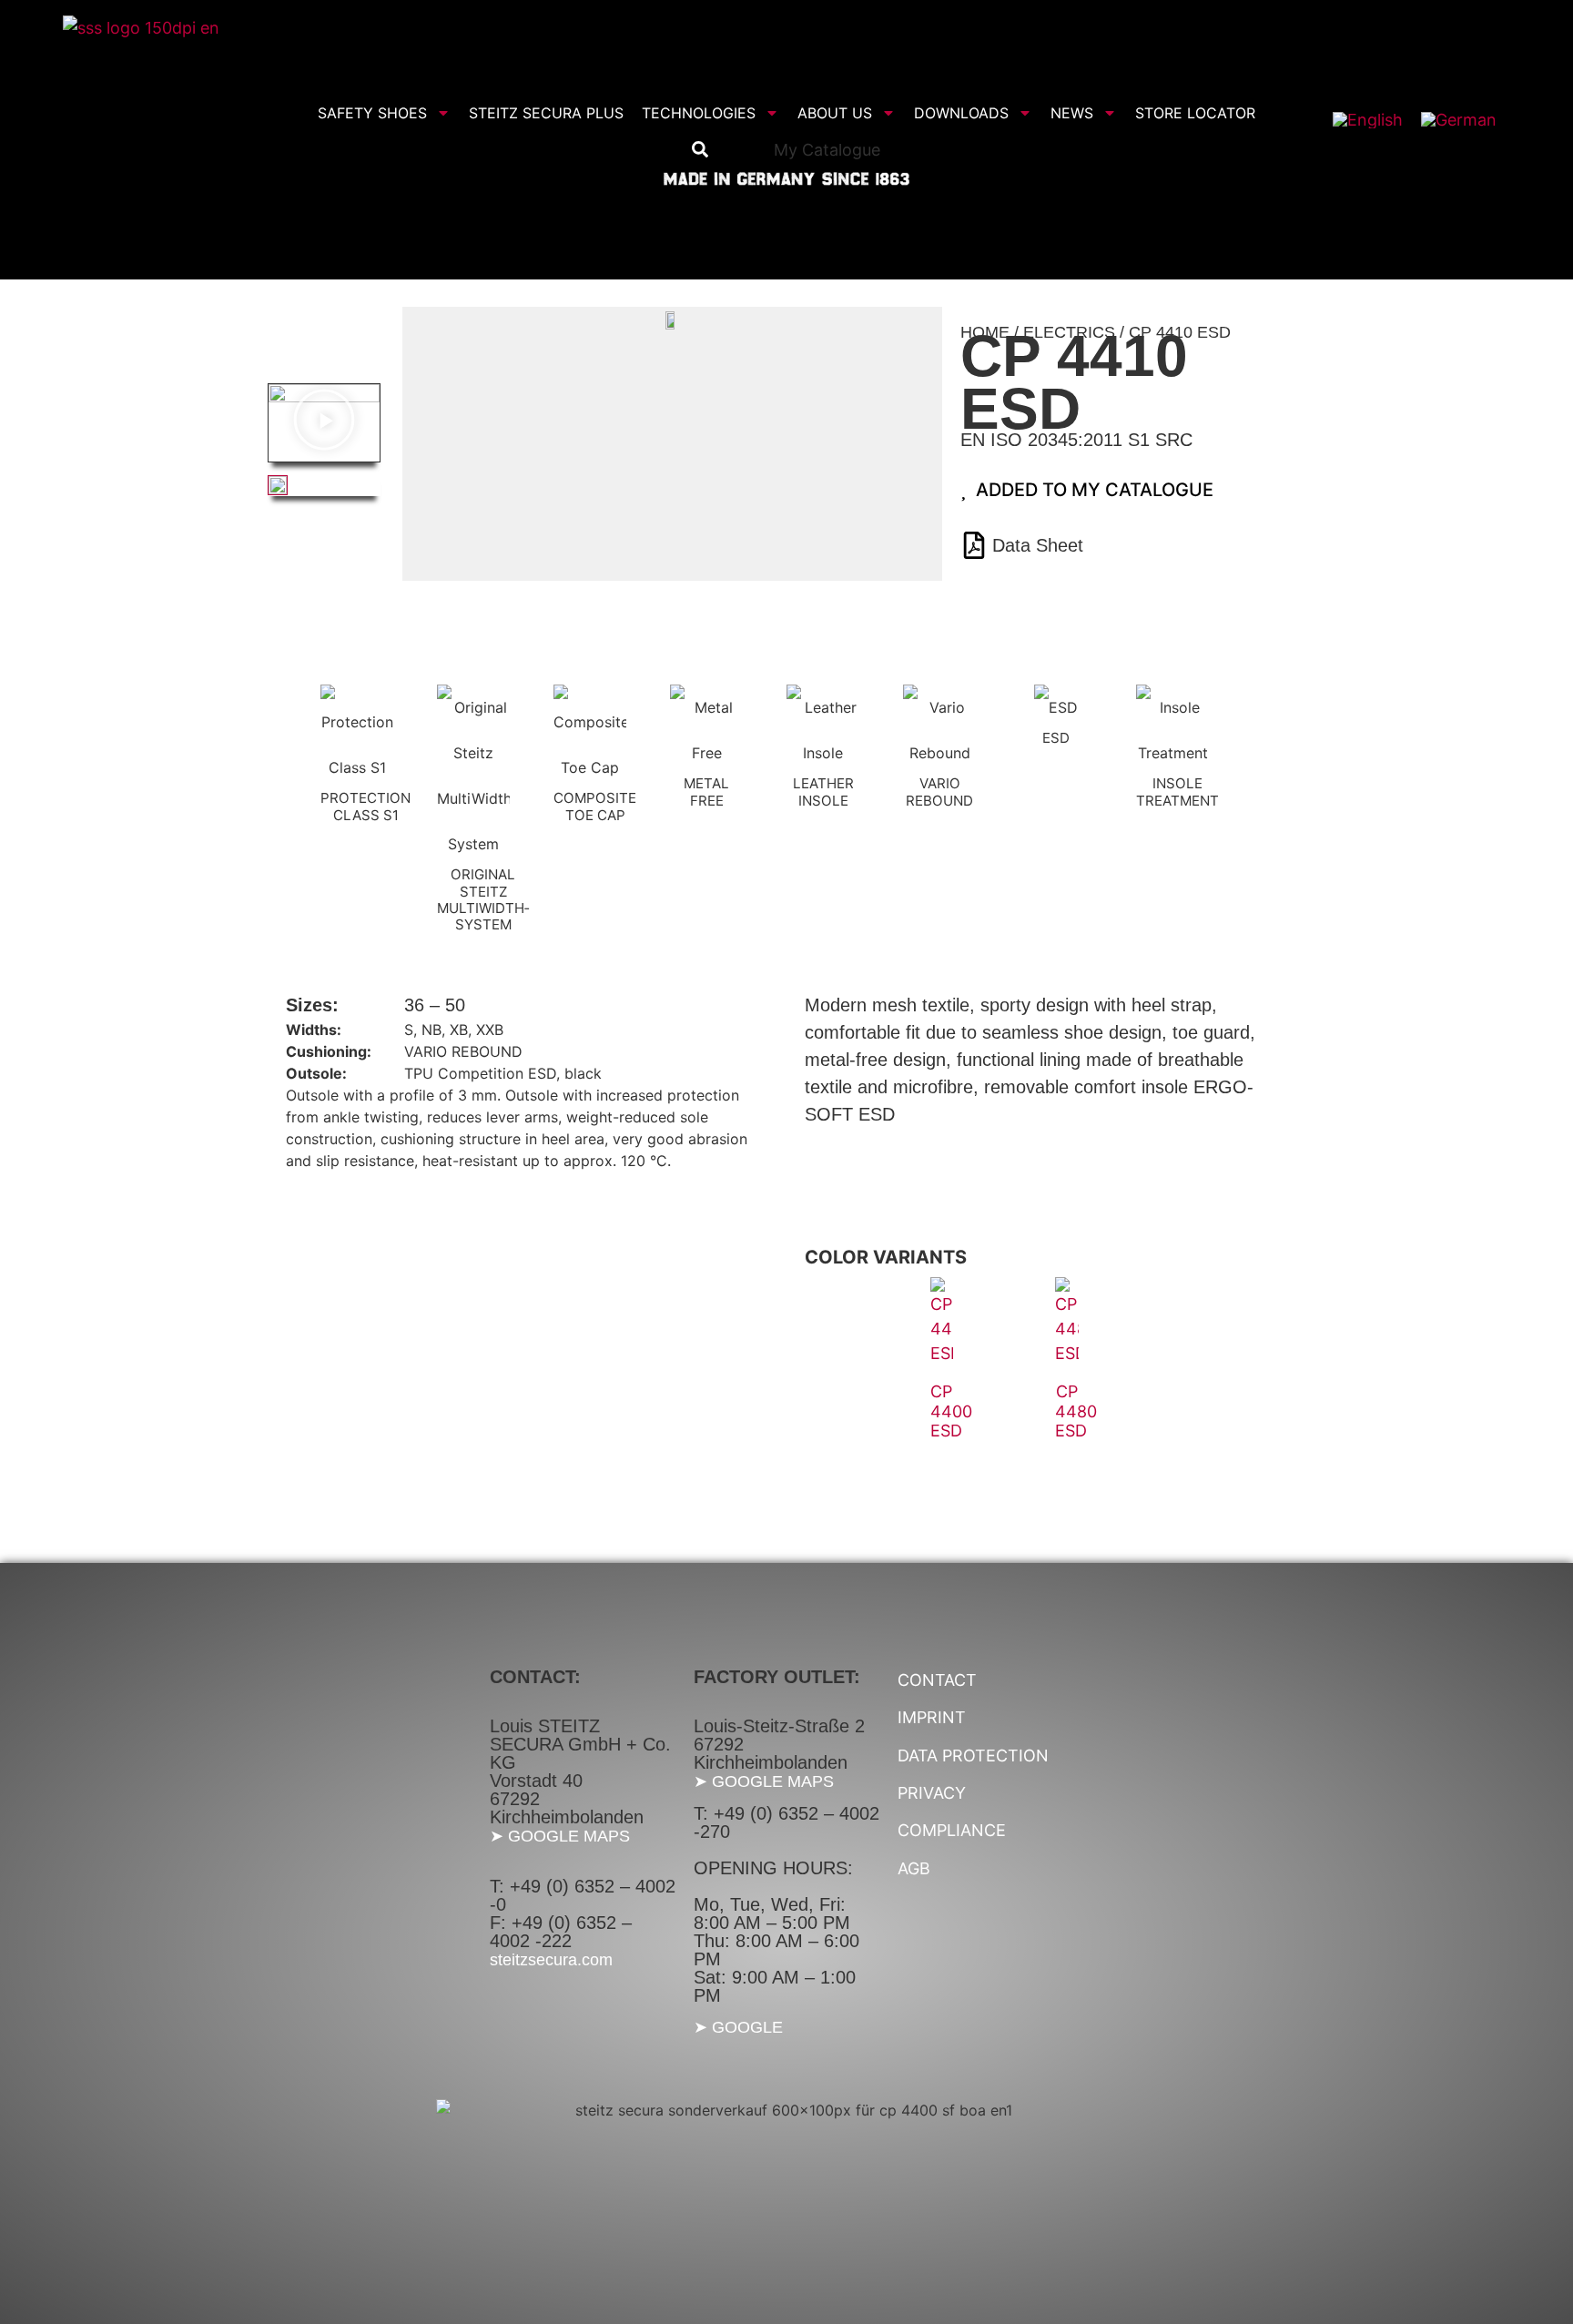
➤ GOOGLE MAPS (560, 1836)
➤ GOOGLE (738, 2027)
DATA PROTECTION (973, 1756)
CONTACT (937, 1680)
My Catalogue (827, 150)
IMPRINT (932, 1717)
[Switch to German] (1459, 120)
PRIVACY (932, 1793)
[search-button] (700, 149)
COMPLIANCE (952, 1830)
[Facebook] (1365, 154)
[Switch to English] (1368, 120)
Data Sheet (1038, 545)
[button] (324, 422)
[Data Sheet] (974, 545)
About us (835, 113)
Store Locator (1195, 113)
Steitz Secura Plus (546, 113)
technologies (699, 113)
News (1072, 113)
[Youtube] (1446, 154)
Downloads (961, 113)
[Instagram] (1406, 154)
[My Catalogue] (757, 150)
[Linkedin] (1486, 154)
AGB (914, 1868)
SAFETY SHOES (372, 113)
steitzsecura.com (551, 1960)
